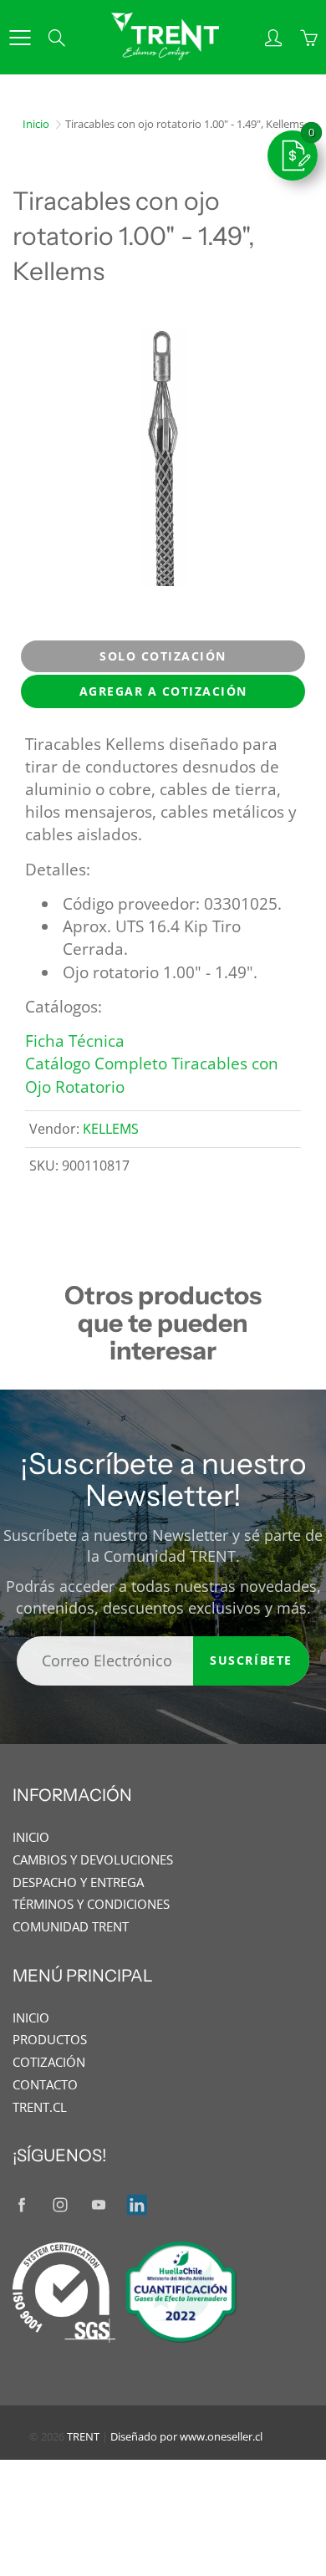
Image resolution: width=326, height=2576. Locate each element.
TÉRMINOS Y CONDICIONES (91, 1904)
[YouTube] (98, 2204)
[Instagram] (60, 2204)
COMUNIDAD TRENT (71, 1927)
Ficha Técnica (75, 1041)
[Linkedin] (137, 2204)
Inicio (36, 124)
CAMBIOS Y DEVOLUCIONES (93, 1860)
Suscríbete (251, 1660)
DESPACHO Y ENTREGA (78, 1882)
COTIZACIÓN (49, 2062)
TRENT (83, 2436)
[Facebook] (21, 2204)
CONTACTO (45, 2085)
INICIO (31, 1837)
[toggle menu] (20, 38)
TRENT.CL (40, 2107)
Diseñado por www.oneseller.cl (186, 2436)
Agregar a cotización (163, 691)
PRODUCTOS (50, 2040)
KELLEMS (111, 1129)
